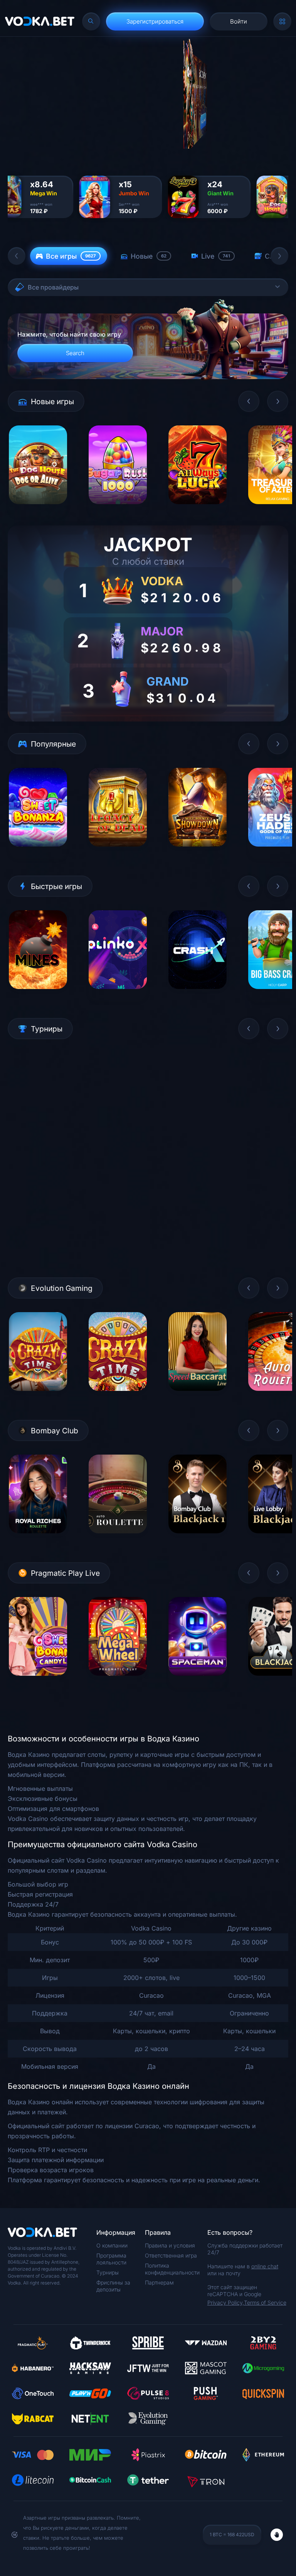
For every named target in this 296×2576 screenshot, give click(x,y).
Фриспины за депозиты (113, 2286)
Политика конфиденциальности (172, 2269)
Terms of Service (265, 2302)
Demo (38, 510)
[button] (17, 256)
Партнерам (159, 2282)
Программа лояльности (111, 2259)
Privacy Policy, (226, 2302)
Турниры (108, 2272)
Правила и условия (170, 2245)
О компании (112, 2245)
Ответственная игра (171, 2255)
